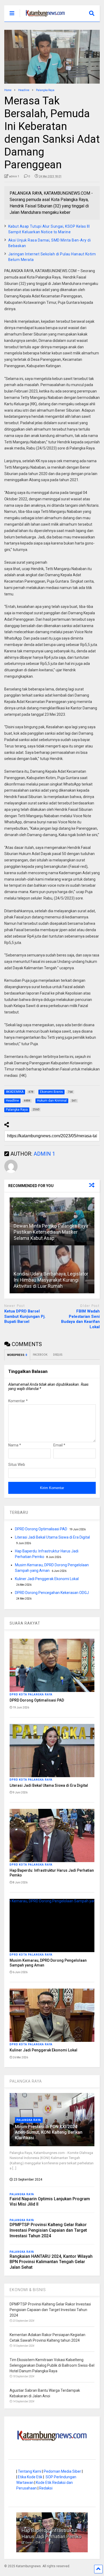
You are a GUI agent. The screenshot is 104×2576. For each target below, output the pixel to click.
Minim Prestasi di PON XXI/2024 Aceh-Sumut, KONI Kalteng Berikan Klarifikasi (49, 2132)
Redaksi (46, 2488)
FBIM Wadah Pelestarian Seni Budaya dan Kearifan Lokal (80, 1319)
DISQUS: (58, 1355)
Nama (15, 1445)
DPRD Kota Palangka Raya (31, 1694)
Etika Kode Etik (30, 2477)
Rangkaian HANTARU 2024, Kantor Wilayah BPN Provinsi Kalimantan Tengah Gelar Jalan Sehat (51, 2262)
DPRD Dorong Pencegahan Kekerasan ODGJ (52, 1593)
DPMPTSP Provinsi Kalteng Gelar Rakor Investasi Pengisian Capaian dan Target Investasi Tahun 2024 (48, 2230)
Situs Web (17, 1465)
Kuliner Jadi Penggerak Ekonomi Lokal (47, 1579)
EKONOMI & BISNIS (28, 2290)
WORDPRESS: (17, 1355)
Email (59, 1445)
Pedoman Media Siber (62, 2471)
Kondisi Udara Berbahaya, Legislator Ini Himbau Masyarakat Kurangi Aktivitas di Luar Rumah (51, 1280)
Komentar (18, 1401)
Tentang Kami (30, 2471)
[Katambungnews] (43, 18)
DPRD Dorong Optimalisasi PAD (41, 1529)
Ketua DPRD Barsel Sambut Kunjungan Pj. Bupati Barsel (25, 1316)
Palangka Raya (29, 2120)
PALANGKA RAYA (26, 2081)
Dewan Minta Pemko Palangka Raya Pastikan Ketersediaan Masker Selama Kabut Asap (51, 1232)
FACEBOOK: (40, 1355)
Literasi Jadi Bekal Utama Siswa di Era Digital (52, 1537)
